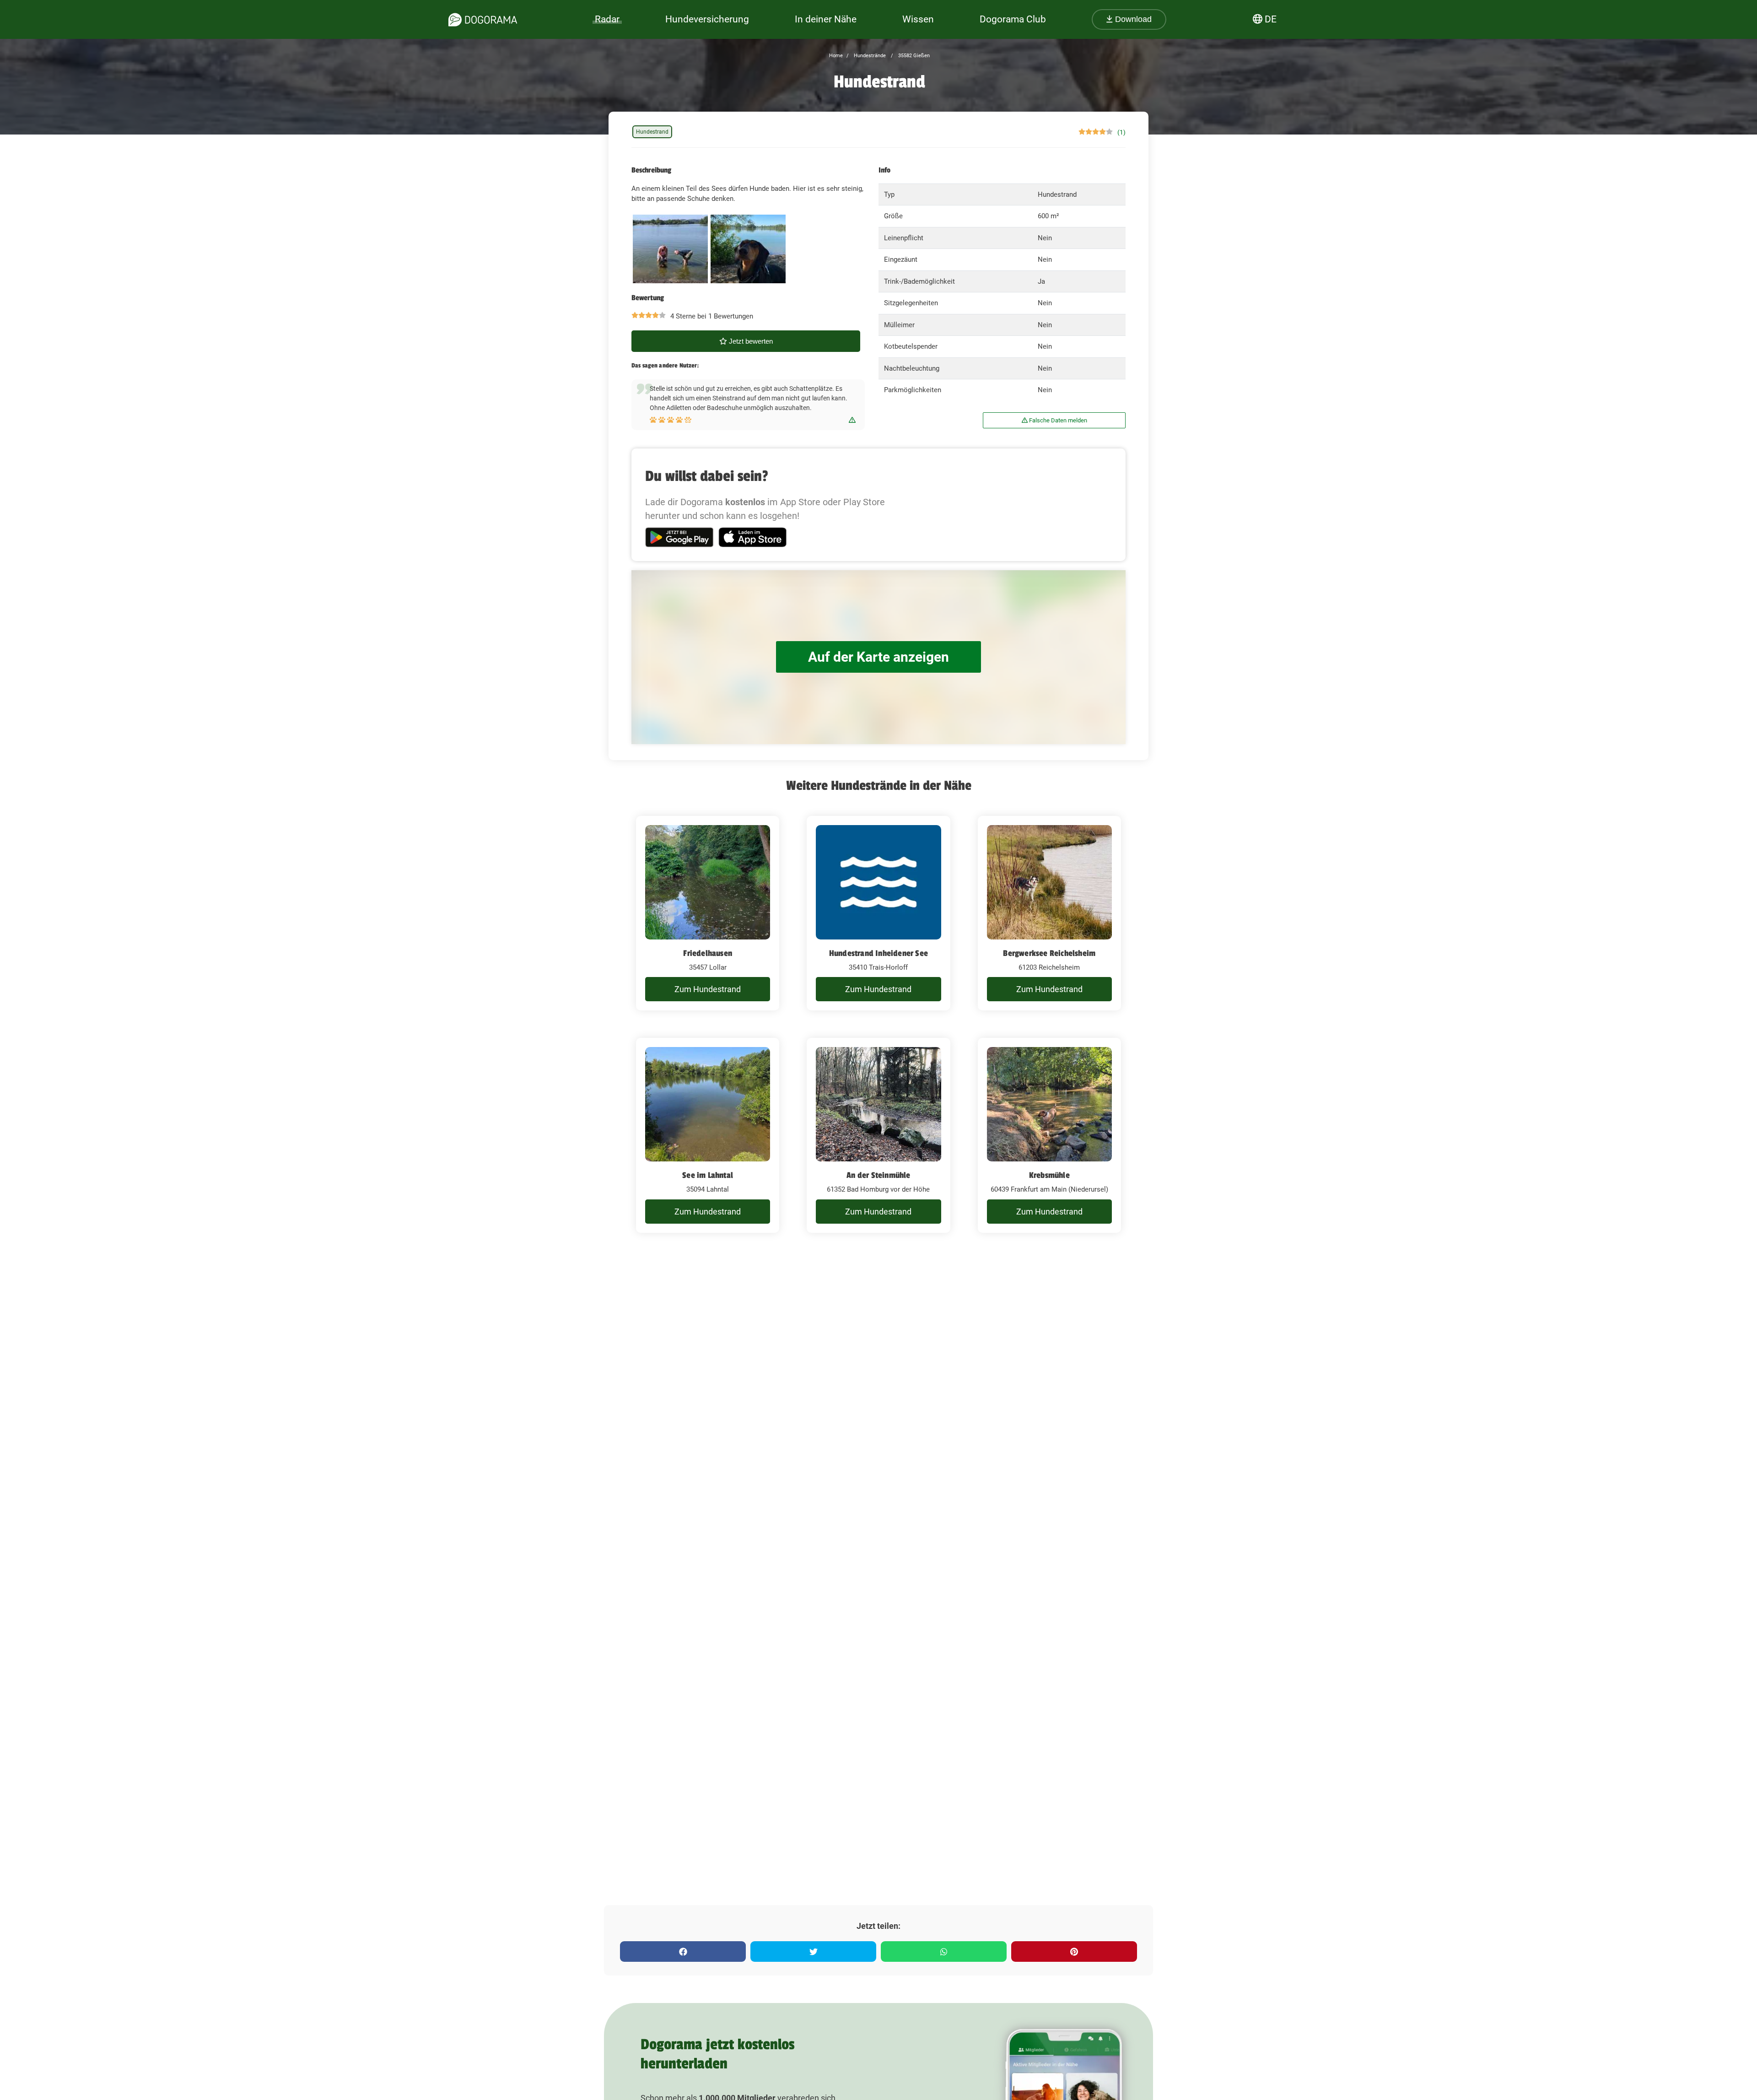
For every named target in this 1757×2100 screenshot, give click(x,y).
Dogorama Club (1013, 19)
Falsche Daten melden (1057, 420)
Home (836, 56)
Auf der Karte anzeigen (878, 657)
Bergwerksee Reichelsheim (1049, 953)
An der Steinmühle (878, 1175)
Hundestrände (869, 56)
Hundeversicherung (707, 19)
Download (1132, 19)
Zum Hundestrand (708, 989)
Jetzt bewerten (750, 341)
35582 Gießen (913, 56)
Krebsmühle (1049, 1175)
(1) (1121, 132)
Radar (607, 19)
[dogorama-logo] (483, 20)
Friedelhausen (708, 953)
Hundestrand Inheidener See (878, 953)
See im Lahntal (708, 1175)
